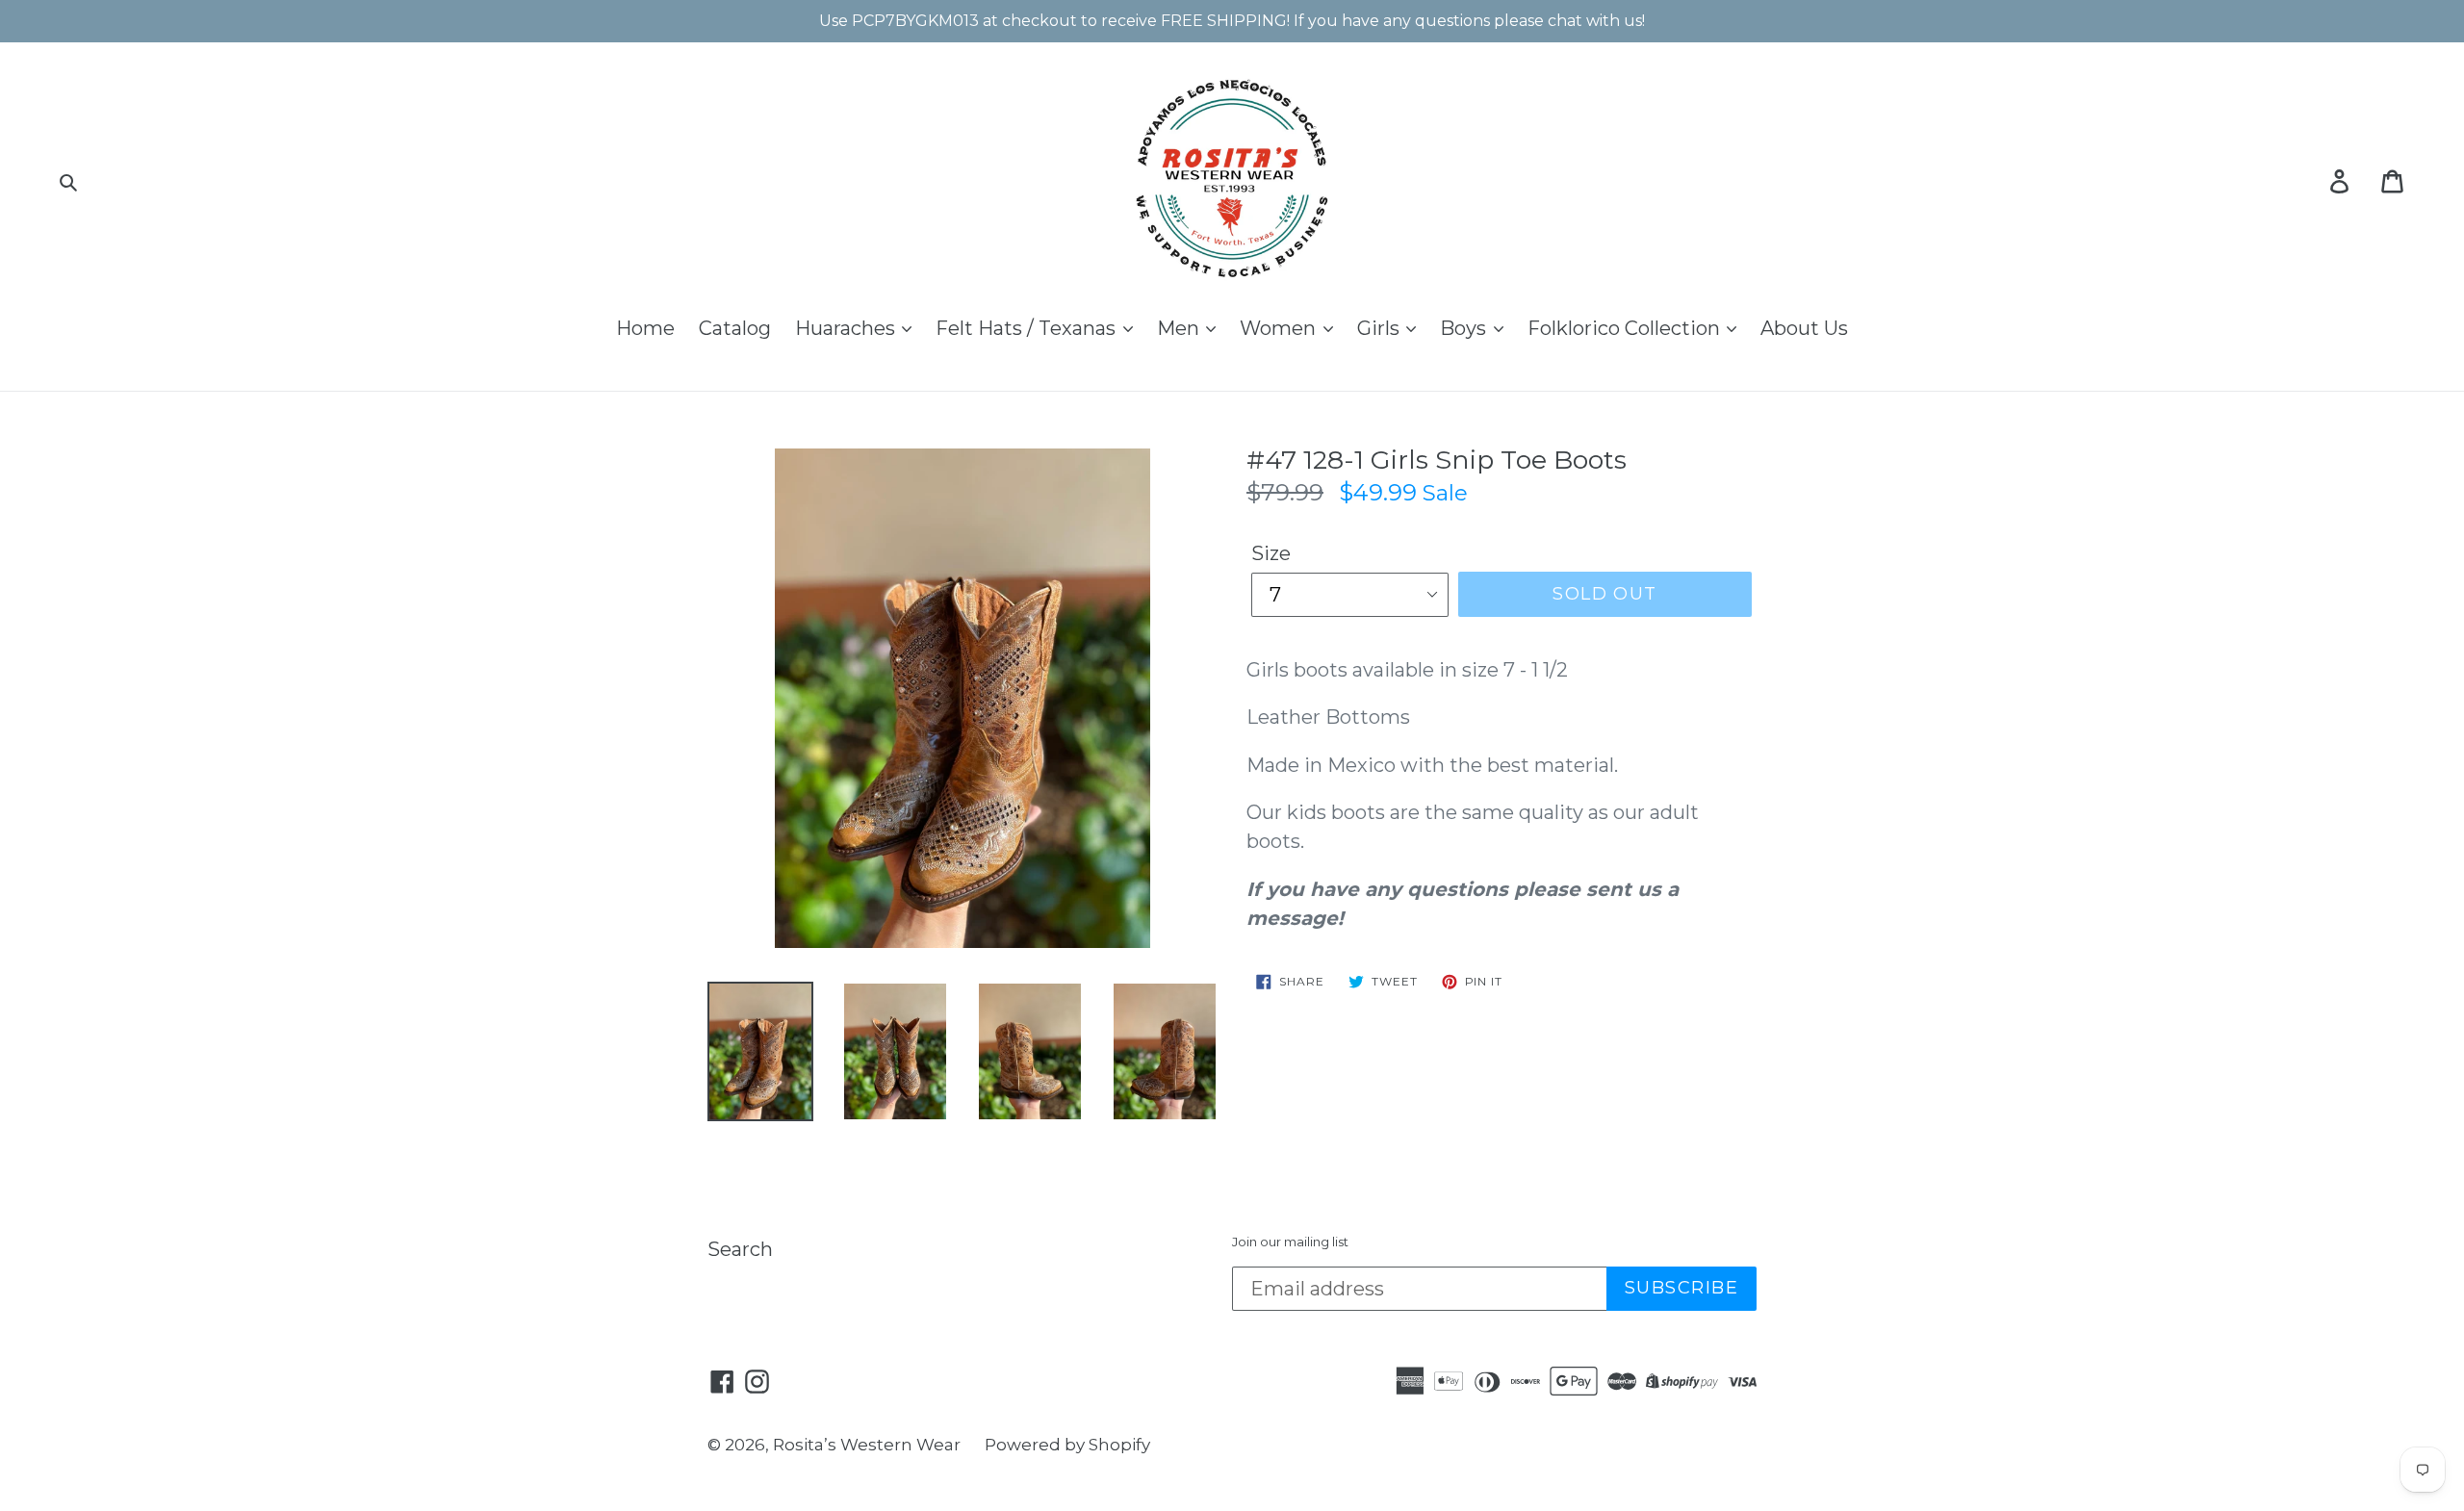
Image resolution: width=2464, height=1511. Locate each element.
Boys (1465, 328)
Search (740, 1249)
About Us (1804, 328)
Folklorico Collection (1626, 328)
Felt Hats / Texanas (1028, 328)
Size (1271, 553)
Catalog (735, 328)
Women (1280, 328)
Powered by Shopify (1067, 1445)
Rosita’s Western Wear (867, 1445)
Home (645, 328)
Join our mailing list (1290, 1242)
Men (1181, 328)
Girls (1381, 328)
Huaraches (847, 328)
